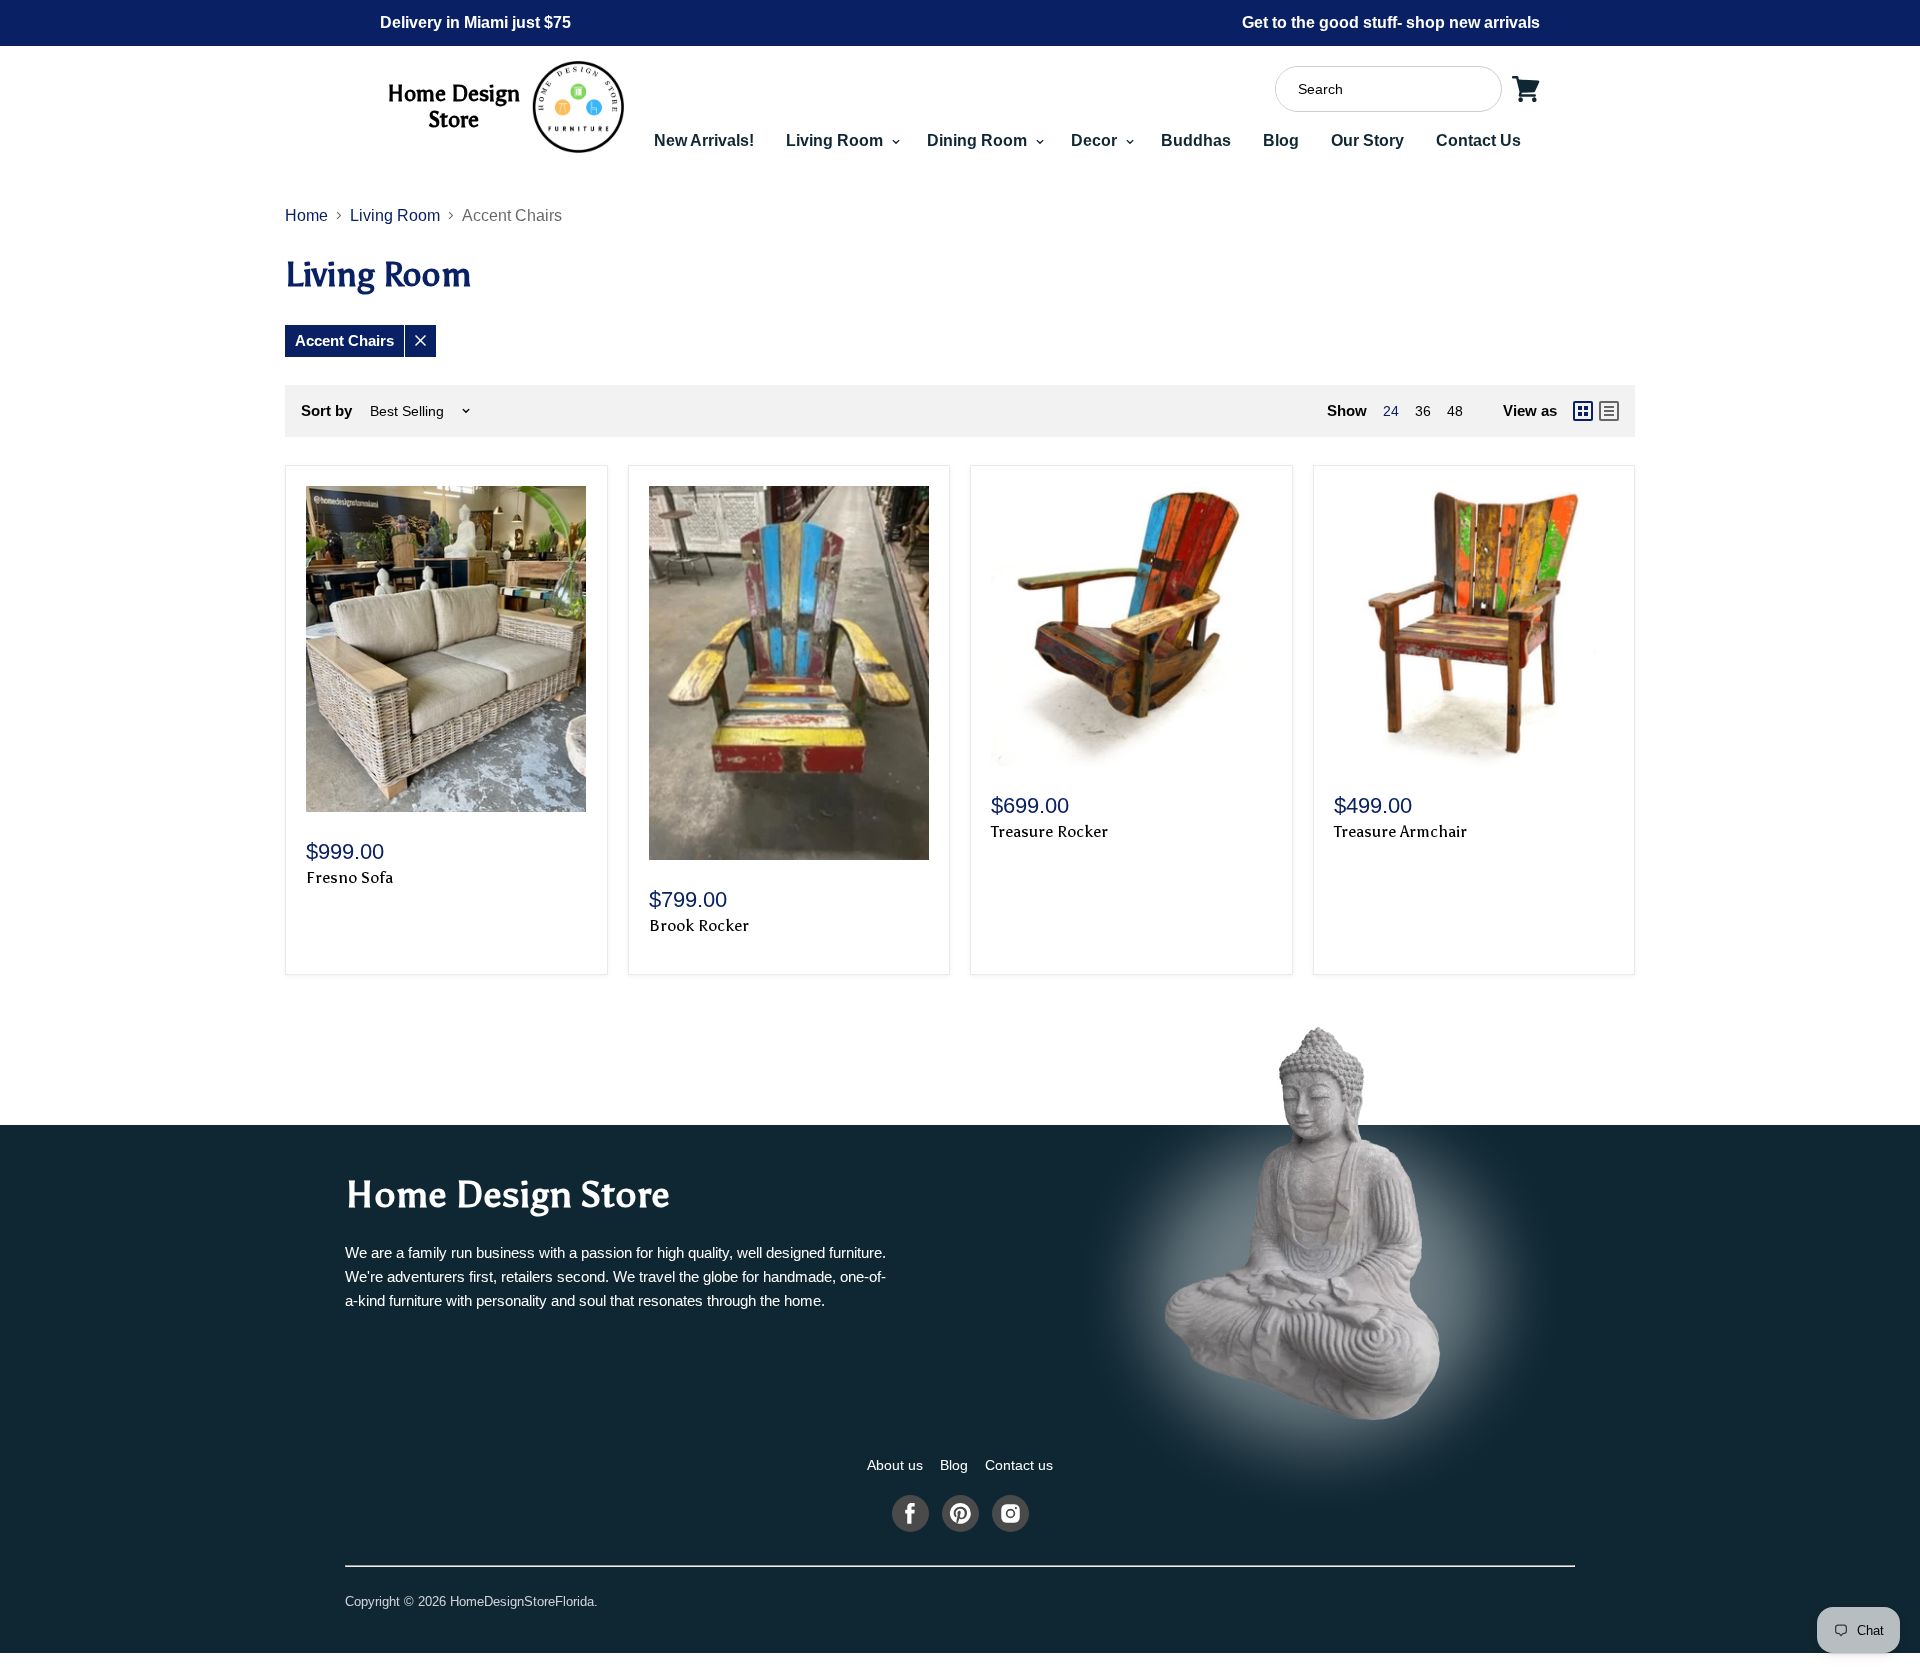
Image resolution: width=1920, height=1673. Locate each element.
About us (895, 1465)
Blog (1281, 140)
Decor (1096, 140)
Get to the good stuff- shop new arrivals (1391, 22)
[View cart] (1526, 89)
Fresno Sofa (349, 877)
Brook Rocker (699, 925)
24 (1391, 411)
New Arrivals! (704, 140)
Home (306, 215)
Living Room (836, 140)
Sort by (326, 410)
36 (1423, 411)
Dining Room (979, 140)
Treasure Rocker (1049, 831)
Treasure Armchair (1400, 831)
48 (1455, 411)
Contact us (1019, 1465)
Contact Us (1478, 140)
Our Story (1367, 140)
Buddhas (1196, 140)
